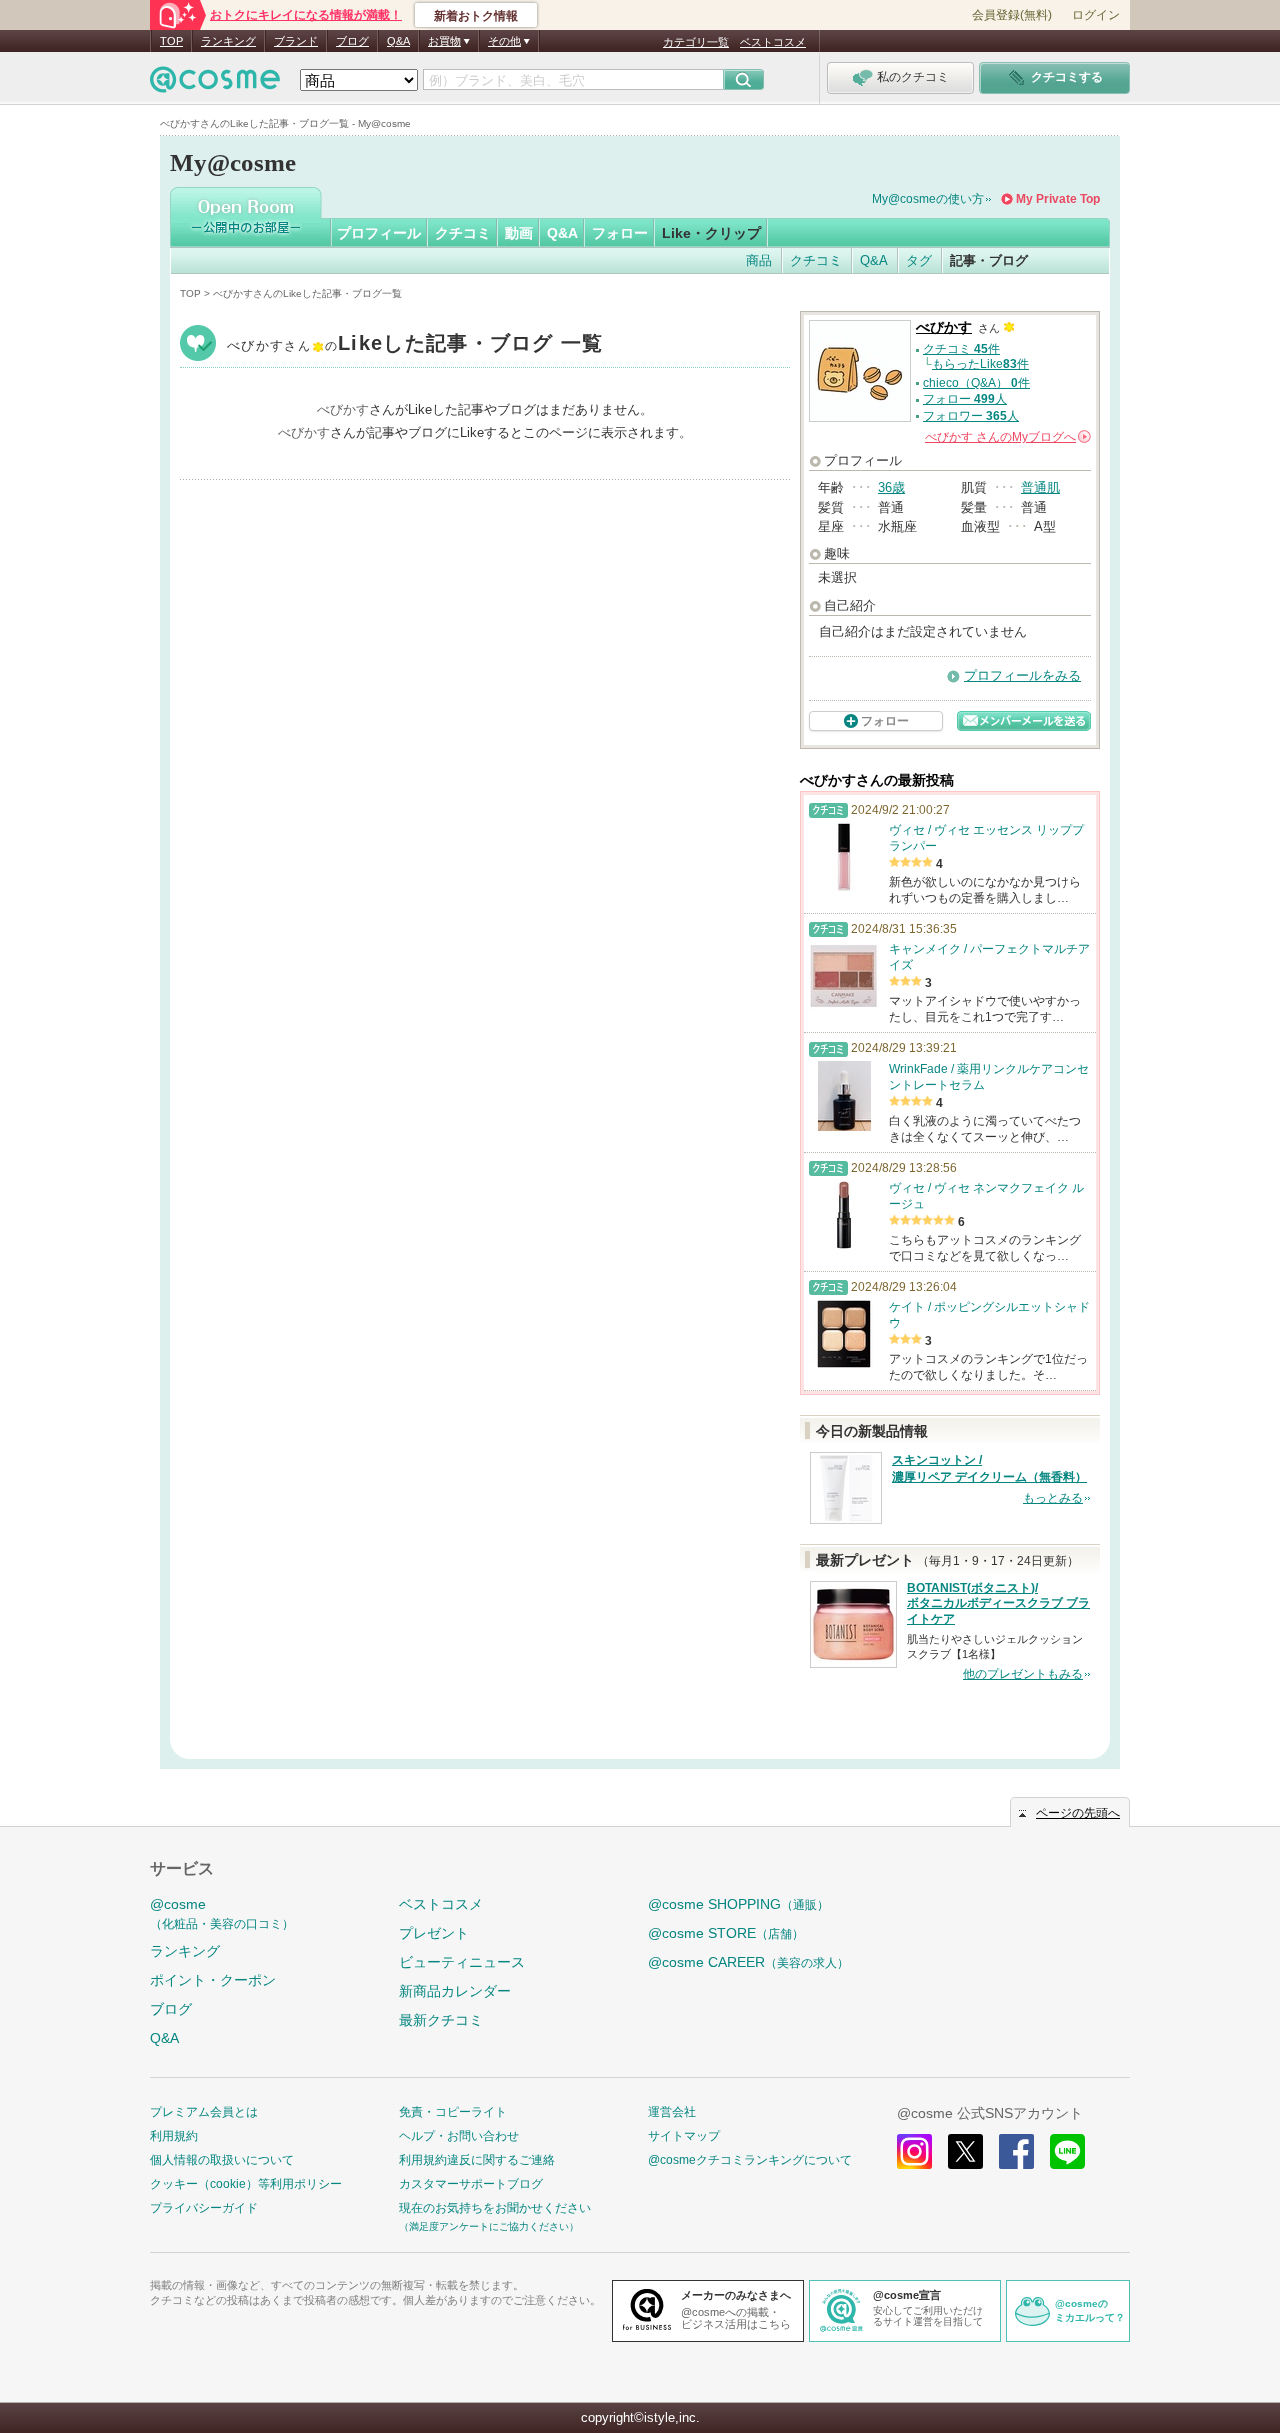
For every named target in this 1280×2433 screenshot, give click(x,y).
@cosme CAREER (748, 1962)
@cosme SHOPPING (738, 1904)
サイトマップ (684, 2136)
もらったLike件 (980, 364)
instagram (914, 2151)
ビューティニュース (462, 1962)
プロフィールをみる (1022, 675)
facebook (1016, 2151)
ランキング (228, 41)
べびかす (415, 345)
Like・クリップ (711, 233)
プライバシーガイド (204, 2208)
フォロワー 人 (971, 416)
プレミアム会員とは (204, 2112)
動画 (519, 233)
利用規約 (174, 2136)
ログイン (1096, 15)
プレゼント (434, 1933)
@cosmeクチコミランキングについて (750, 2160)
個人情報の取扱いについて (222, 2160)
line (1067, 2151)
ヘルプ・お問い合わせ (459, 2136)
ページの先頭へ (1078, 1813)
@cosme (222, 1913)
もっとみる (1053, 1498)
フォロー (620, 233)
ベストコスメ (773, 42)
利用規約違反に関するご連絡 (477, 2160)
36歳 (891, 487)
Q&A (398, 41)
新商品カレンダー (455, 1991)
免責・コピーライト (453, 2112)
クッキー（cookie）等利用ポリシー (246, 2184)
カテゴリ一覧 (696, 42)
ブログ (352, 41)
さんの (1006, 437)
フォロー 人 (965, 399)
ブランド (296, 41)
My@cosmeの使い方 (928, 199)
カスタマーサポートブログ (471, 2184)
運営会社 (672, 2112)
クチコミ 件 (961, 349)
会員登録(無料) (1012, 15)
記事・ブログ (989, 260)
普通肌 (1040, 487)
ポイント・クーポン (213, 1980)
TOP (171, 41)
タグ (919, 260)
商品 (759, 260)
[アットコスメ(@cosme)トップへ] (215, 84)
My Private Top (1058, 199)
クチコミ (463, 233)
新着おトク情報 (476, 16)
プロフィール (379, 233)
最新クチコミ (441, 2020)
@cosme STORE (726, 1933)
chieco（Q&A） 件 (976, 383)
